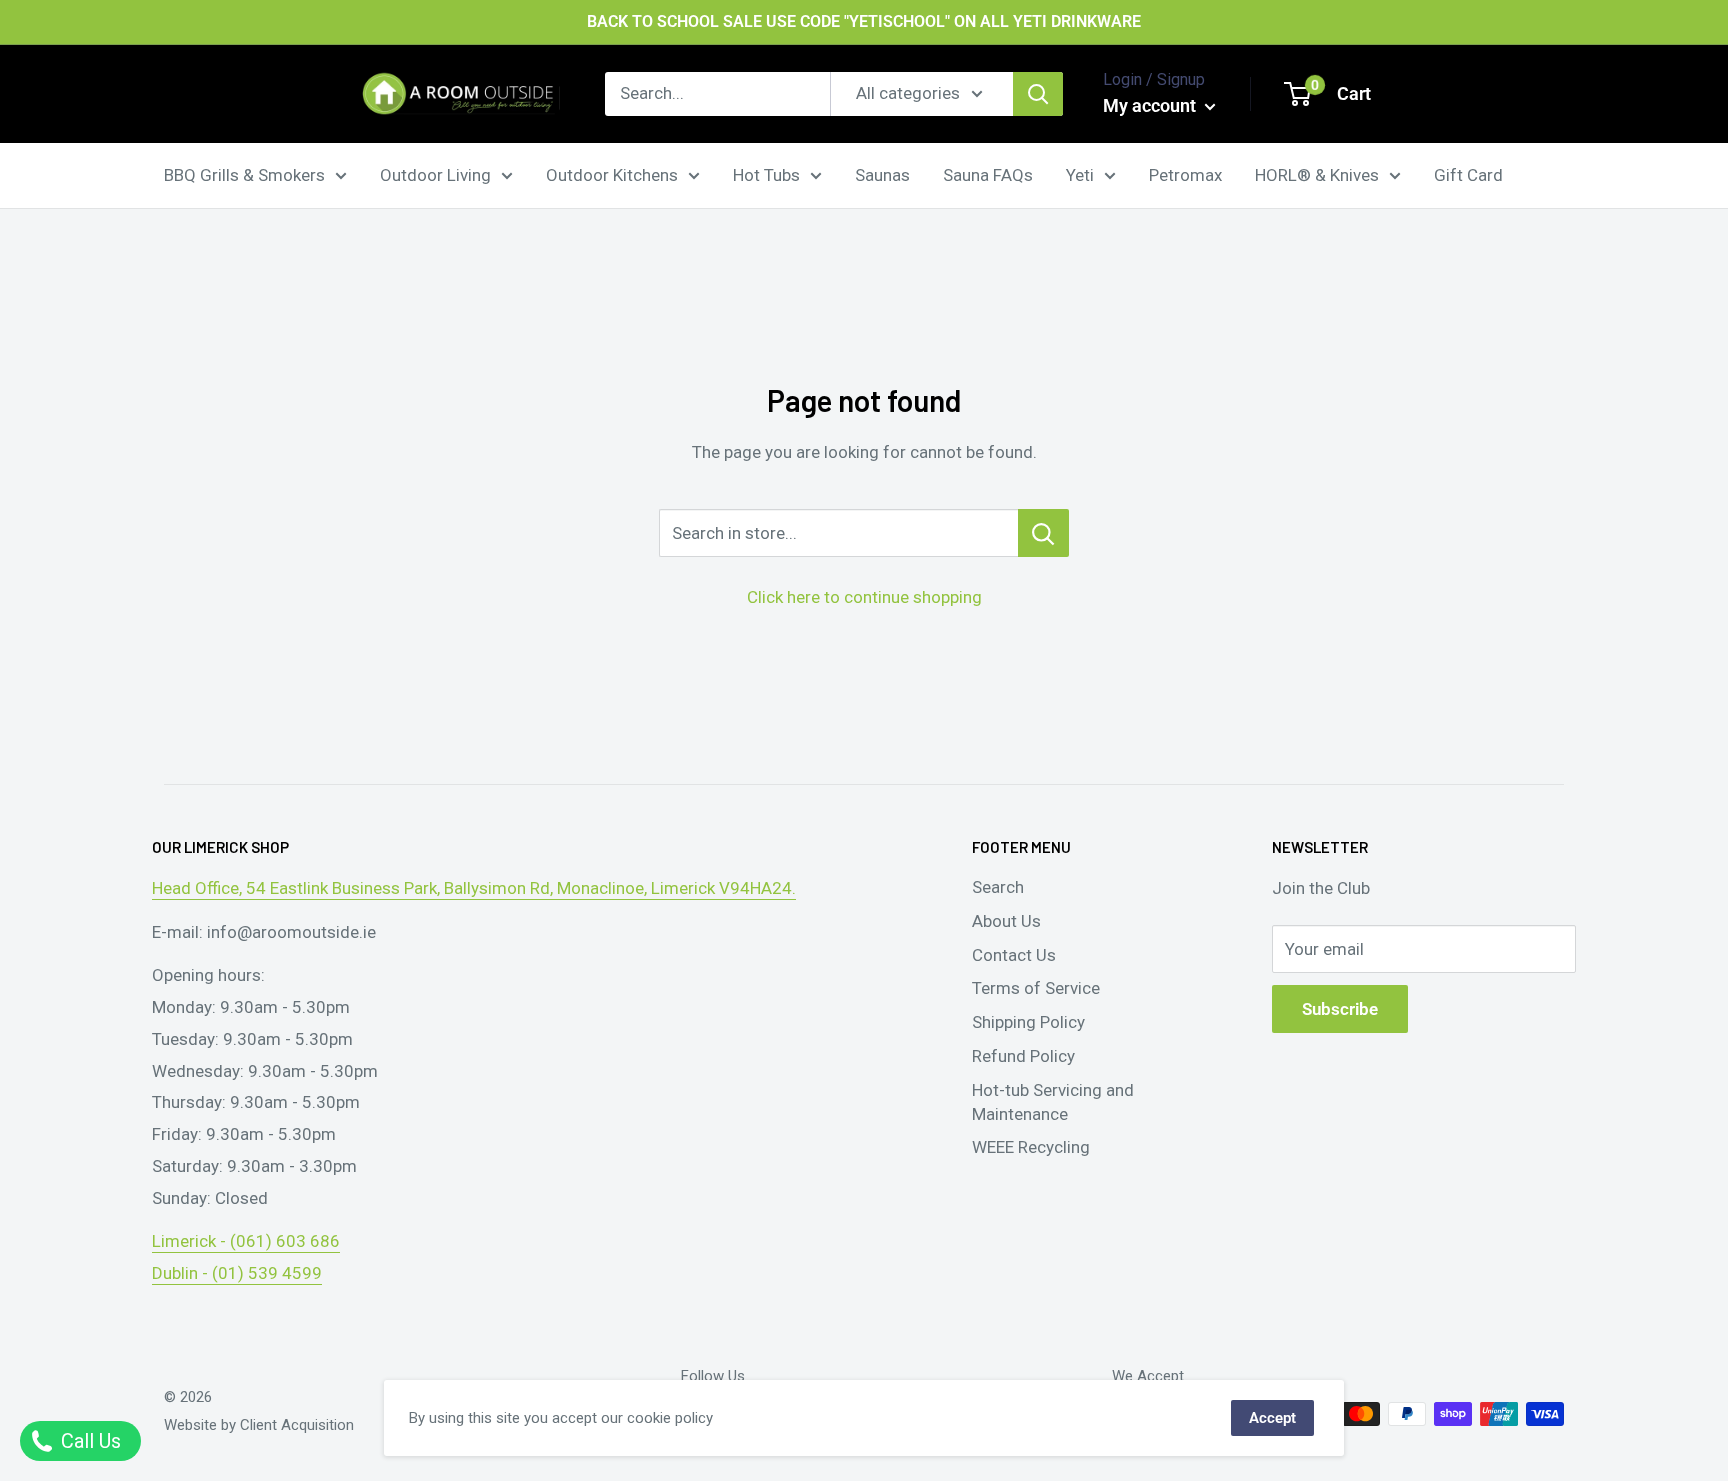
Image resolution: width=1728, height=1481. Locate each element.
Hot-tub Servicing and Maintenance (1053, 1102)
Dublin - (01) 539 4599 (237, 1273)
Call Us (88, 1441)
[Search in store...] (1043, 533)
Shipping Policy (1028, 1022)
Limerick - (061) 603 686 (246, 1241)
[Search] (1038, 94)
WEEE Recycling (1031, 1147)
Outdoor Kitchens (612, 174)
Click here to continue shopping (864, 597)
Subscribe (1340, 1009)
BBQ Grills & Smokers (244, 174)
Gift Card (1468, 174)
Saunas (882, 174)
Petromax (1185, 174)
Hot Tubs (766, 174)
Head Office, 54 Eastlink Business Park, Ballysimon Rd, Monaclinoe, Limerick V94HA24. (474, 888)
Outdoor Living (435, 174)
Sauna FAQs (988, 174)
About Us (1006, 921)
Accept (1272, 1418)
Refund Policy (1023, 1056)
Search (998, 887)
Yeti (1080, 174)
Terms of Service (1036, 988)
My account (1151, 105)
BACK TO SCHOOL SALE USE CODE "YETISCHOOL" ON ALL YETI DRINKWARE (864, 21)
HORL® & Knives (1317, 174)
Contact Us (1014, 955)
